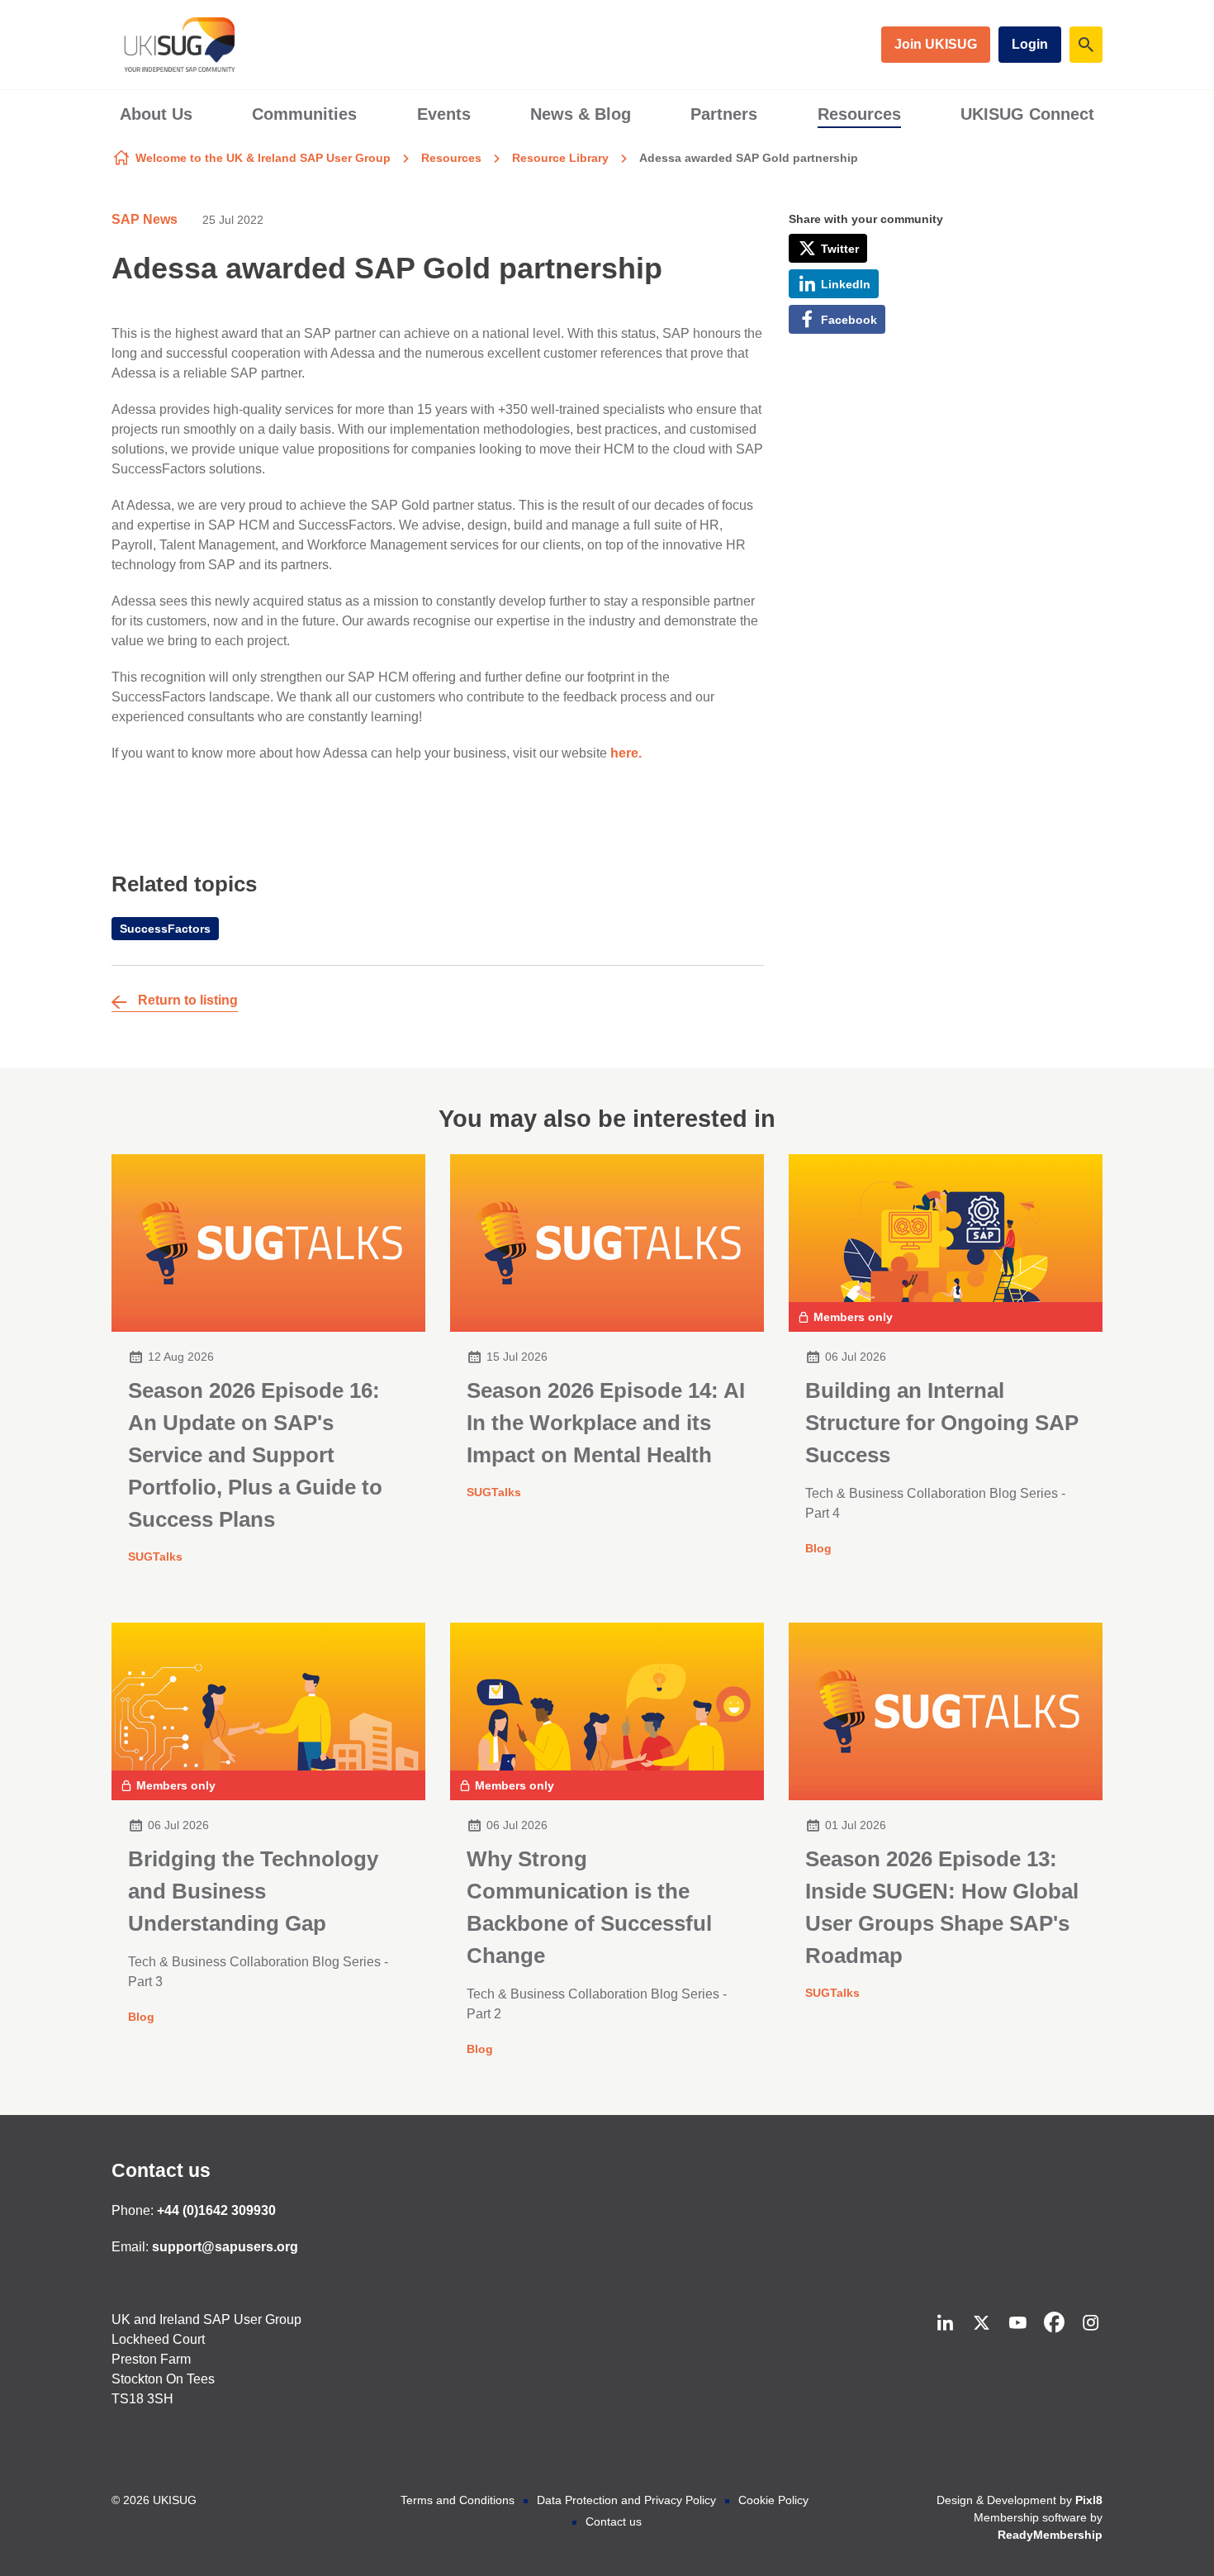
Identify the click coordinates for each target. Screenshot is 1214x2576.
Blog (818, 1548)
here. (626, 753)
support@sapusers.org (225, 2247)
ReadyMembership (1050, 2535)
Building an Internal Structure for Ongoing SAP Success (942, 1423)
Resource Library (560, 158)
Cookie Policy (773, 2500)
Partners (724, 114)
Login (1030, 44)
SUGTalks (155, 1557)
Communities (304, 114)
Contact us (161, 2170)
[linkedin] (945, 2322)
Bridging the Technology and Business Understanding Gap (253, 1891)
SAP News (145, 219)
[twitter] (981, 2322)
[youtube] (1017, 2322)
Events (444, 114)
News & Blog (581, 114)
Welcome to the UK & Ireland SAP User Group (263, 158)
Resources (859, 114)
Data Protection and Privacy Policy (626, 2500)
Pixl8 (1089, 2500)
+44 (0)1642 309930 (216, 2210)
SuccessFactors (165, 929)
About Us (156, 114)
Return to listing (188, 1000)
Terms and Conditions (458, 2500)
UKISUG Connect (1027, 114)
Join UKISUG (936, 44)
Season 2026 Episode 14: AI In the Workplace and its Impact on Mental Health (606, 1423)
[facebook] (1054, 2322)
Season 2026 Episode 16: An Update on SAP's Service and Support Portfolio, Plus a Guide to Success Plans (255, 1455)
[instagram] (1090, 2322)
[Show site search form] (1086, 45)
